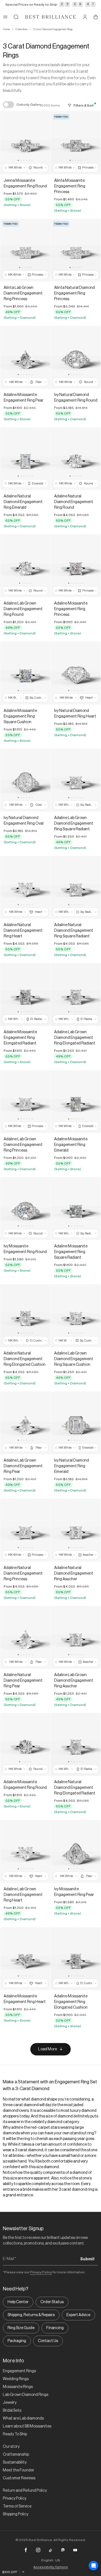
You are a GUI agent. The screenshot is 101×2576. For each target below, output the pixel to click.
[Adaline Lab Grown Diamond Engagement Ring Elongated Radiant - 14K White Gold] (76, 994)
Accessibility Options (51, 2567)
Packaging (17, 2341)
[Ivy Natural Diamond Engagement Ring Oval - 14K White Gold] (25, 780)
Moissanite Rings (18, 2387)
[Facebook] (26, 2550)
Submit (87, 2259)
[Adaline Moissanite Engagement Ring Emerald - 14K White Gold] (76, 1102)
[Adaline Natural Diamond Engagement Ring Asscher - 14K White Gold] (76, 1530)
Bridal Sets (12, 2411)
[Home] (50, 17)
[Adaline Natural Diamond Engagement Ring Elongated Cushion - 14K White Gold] (25, 1316)
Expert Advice (78, 2315)
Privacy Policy (41, 2272)
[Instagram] (38, 2550)
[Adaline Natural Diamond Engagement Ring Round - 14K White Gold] (76, 459)
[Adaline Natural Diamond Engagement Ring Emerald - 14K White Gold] (25, 459)
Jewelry (10, 2403)
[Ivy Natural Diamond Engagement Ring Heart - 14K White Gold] (76, 673)
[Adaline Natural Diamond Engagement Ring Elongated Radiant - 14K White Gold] (76, 1744)
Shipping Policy (16, 2514)
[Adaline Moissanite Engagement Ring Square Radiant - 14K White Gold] (76, 1209)
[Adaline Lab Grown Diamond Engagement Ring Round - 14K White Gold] (25, 566)
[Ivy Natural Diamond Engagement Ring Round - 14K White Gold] (76, 357)
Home (6, 29)
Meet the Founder (19, 2470)
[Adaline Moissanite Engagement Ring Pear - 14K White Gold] (25, 357)
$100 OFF (10, 2572)
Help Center (18, 2302)
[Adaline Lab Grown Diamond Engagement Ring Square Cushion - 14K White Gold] (76, 1316)
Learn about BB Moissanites (27, 2426)
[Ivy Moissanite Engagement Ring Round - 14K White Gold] (25, 1209)
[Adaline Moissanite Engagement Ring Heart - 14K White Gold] (25, 1959)
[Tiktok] (50, 2550)
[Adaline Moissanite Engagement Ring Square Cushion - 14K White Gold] (25, 673)
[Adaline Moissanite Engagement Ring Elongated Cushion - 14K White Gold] (76, 1959)
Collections (21, 29)
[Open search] (16, 17)
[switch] (8, 105)
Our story (11, 2447)
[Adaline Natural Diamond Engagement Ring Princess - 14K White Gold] (25, 1530)
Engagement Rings (19, 2371)
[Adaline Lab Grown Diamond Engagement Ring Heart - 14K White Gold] (25, 1852)
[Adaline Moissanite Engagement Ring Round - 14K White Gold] (25, 1744)
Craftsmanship (16, 2455)
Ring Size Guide (21, 2328)
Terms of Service (17, 2506)
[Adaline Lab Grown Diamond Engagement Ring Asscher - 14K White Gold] (76, 1637)
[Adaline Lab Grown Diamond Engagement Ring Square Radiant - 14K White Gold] (76, 780)
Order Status (52, 2302)
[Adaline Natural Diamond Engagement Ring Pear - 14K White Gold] (25, 1637)
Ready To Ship (15, 2434)
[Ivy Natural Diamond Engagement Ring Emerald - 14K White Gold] (76, 1423)
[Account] (85, 17)
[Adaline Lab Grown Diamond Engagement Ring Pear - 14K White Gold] (25, 1423)
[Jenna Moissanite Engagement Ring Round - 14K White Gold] (25, 143)
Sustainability (15, 2462)
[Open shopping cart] (96, 17)
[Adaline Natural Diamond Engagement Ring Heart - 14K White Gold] (25, 887)
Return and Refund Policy (25, 2491)
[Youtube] (75, 2550)
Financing (55, 2328)
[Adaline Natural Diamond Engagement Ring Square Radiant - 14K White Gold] (76, 887)
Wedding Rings (16, 2379)
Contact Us (48, 2341)
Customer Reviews (19, 2478)
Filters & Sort (84, 105)
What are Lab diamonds (23, 2418)
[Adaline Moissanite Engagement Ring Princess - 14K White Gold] (76, 566)
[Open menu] (5, 17)
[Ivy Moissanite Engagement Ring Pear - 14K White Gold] (76, 1852)
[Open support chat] (93, 2566)
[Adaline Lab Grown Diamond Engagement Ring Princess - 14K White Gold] (25, 1102)
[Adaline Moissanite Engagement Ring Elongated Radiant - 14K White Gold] (25, 994)
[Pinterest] (63, 2550)
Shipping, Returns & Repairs (31, 2315)
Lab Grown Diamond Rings (26, 2395)
